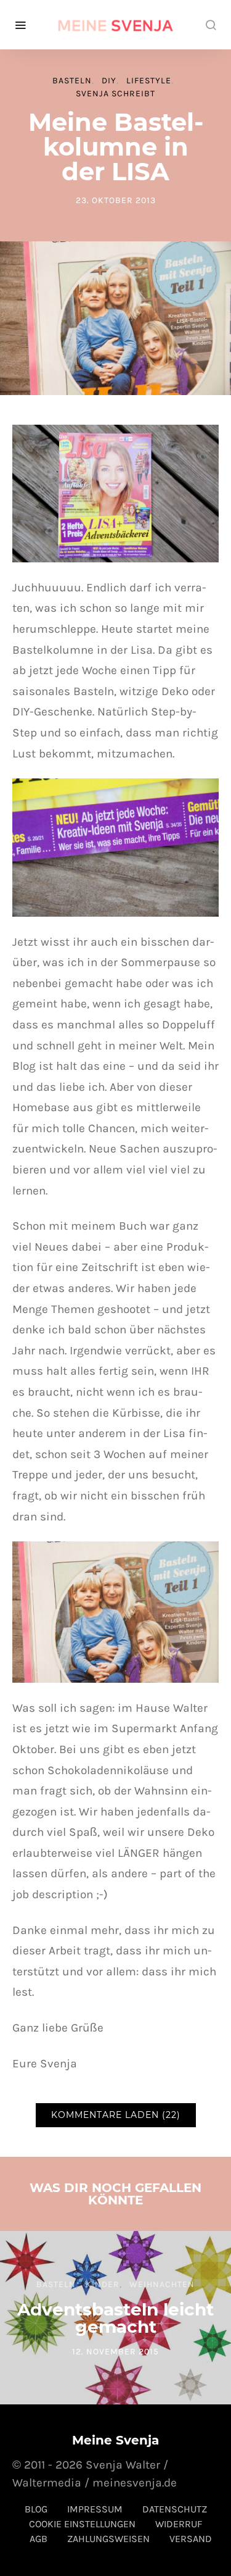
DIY (109, 81)
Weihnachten (162, 2284)
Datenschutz (175, 2509)
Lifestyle (149, 81)
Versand (191, 2539)
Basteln (72, 81)
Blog (36, 2509)
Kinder (103, 2284)
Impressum (95, 2509)
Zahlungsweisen (108, 2539)
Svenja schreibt (115, 94)
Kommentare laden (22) (116, 2115)
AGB (38, 2539)
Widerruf (179, 2524)
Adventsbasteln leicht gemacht (115, 2318)
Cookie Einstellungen (82, 2524)
